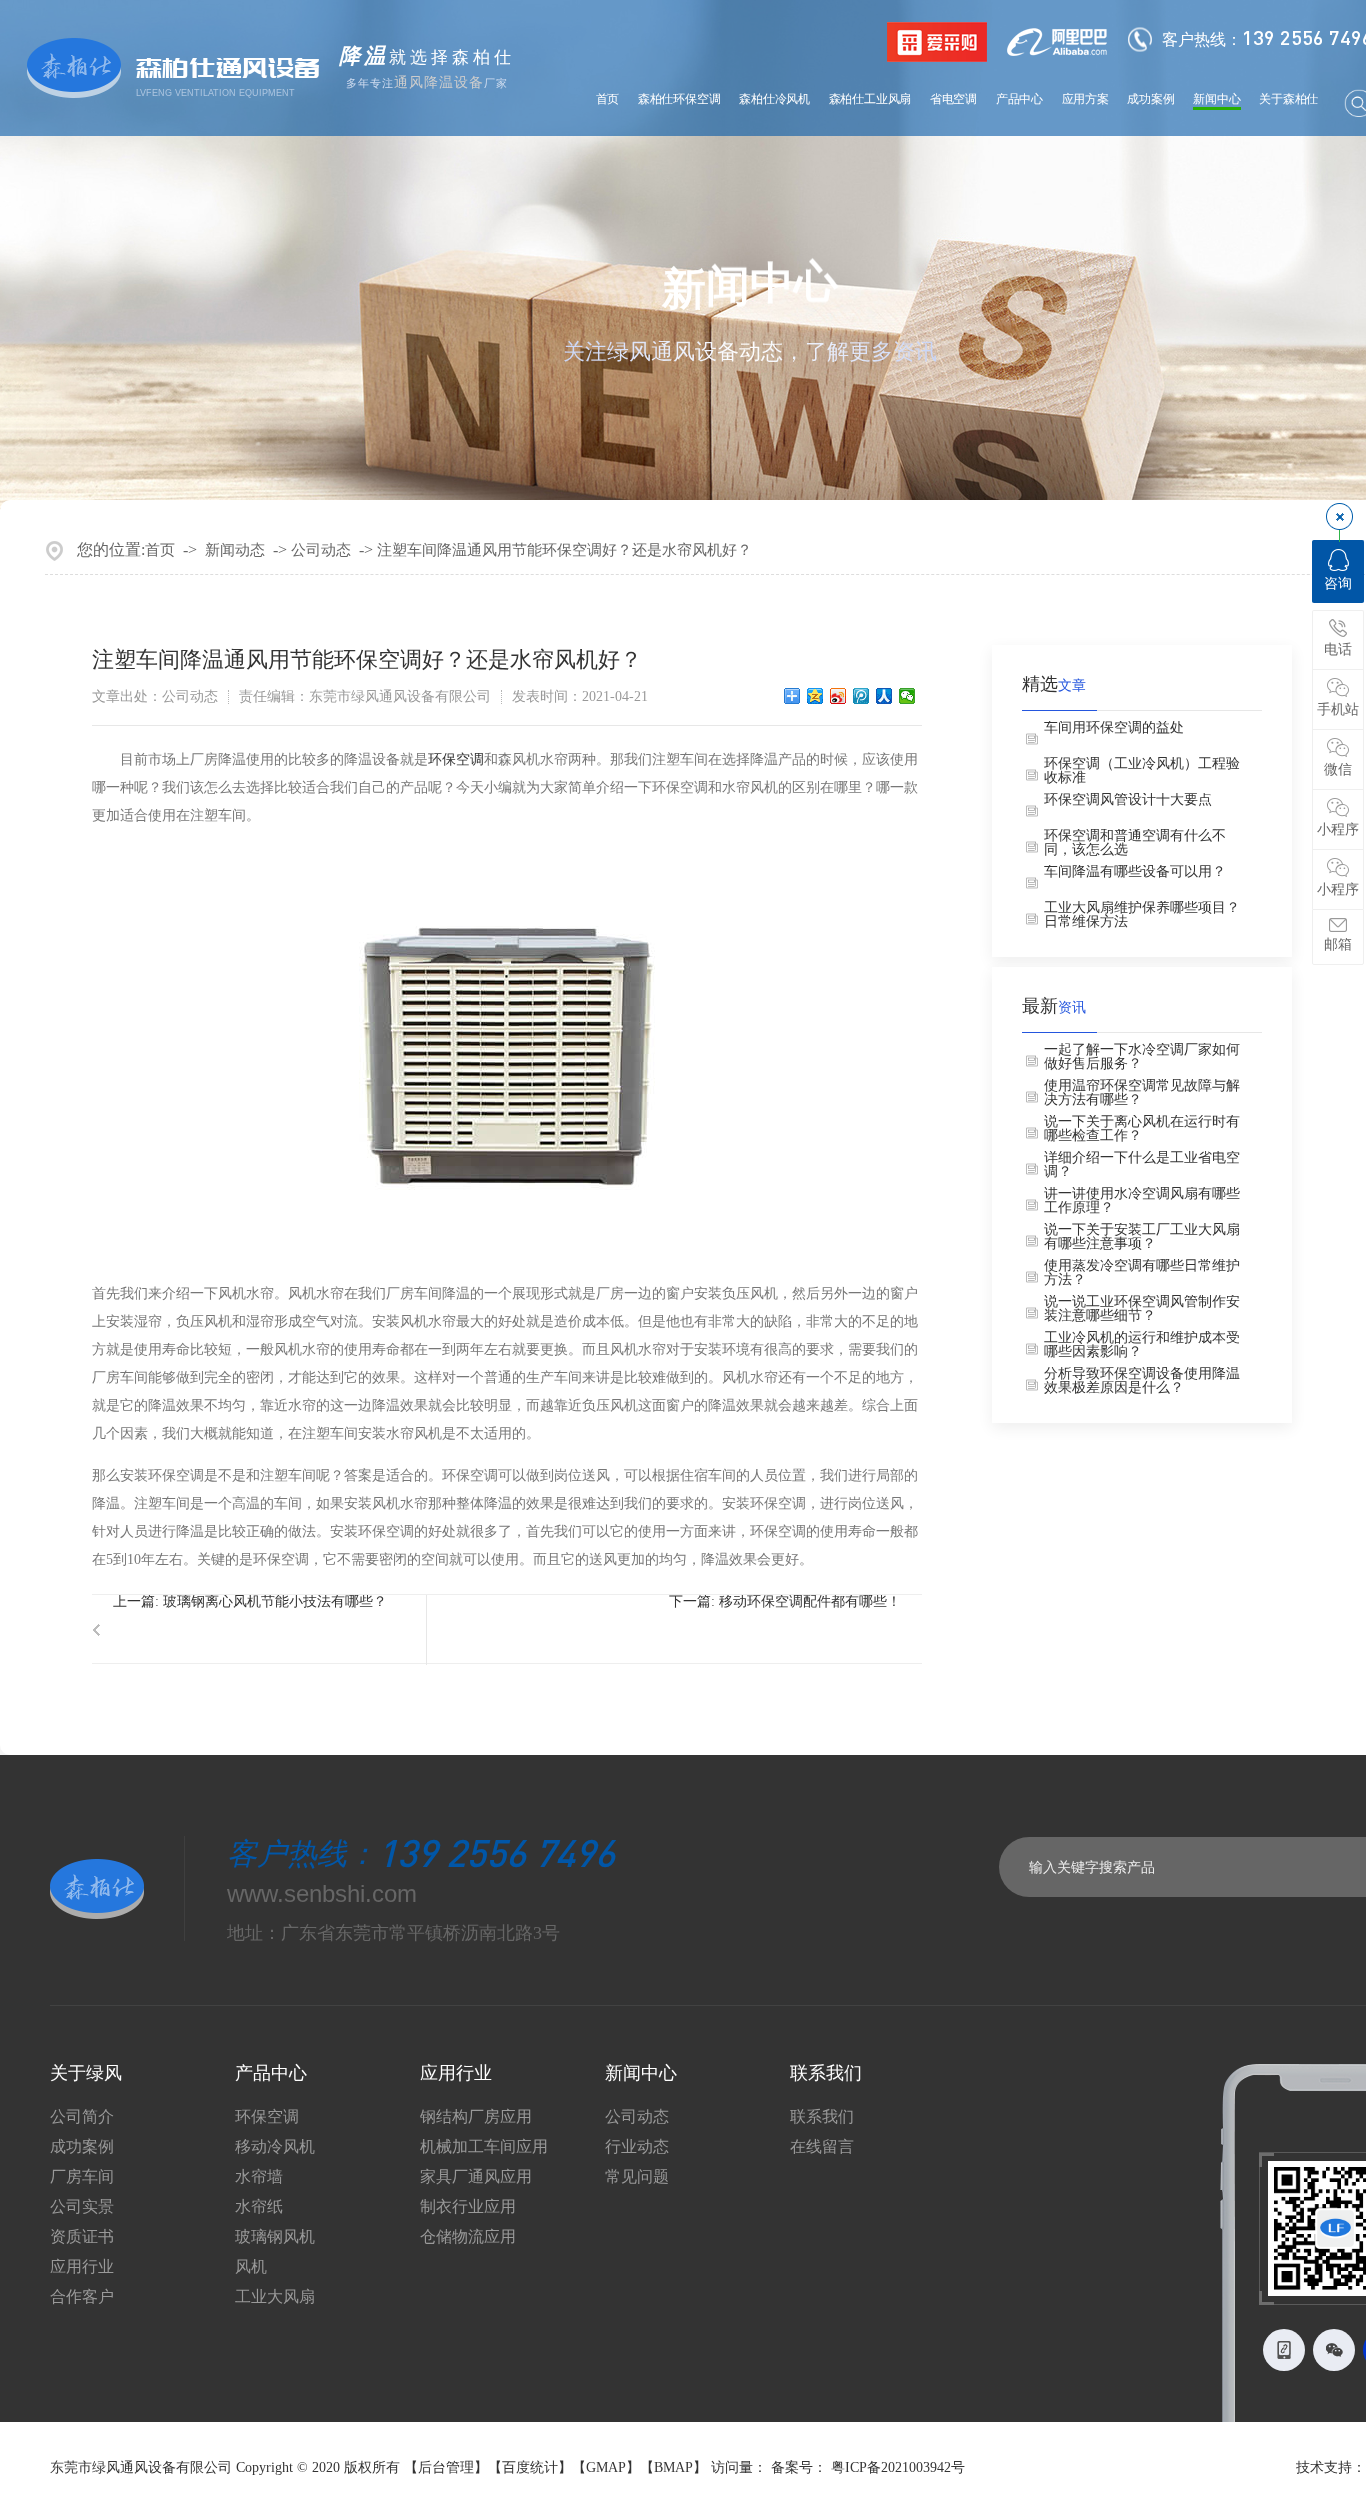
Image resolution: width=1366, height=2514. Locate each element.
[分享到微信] (907, 696)
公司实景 (82, 2207)
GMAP (606, 2467)
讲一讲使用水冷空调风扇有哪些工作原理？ (1142, 1201)
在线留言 (822, 2147)
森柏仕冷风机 (774, 99)
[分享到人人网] (884, 696)
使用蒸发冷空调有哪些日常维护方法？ (1142, 1273)
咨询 (1338, 583)
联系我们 (822, 2117)
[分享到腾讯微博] (861, 696)
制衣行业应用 (468, 2207)
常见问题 (637, 2177)
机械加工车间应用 (484, 2147)
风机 (251, 2267)
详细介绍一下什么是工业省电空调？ (1142, 1165)
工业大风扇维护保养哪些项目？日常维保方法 (1142, 915)
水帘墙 (259, 2177)
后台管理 (446, 2467)
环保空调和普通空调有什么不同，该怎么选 (1135, 843)
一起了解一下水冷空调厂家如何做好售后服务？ (1142, 1057)
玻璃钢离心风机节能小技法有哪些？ (275, 1601)
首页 (608, 99)
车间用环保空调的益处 (1114, 728)
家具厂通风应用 (476, 2177)
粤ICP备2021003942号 (898, 2467)
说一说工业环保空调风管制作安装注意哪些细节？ (1142, 1309)
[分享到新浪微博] (838, 696)
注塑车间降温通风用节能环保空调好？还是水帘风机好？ (564, 550)
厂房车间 (82, 2177)
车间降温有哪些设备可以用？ (1135, 872)
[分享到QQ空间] (815, 696)
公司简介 (82, 2117)
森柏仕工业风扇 (870, 99)
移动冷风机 (275, 2147)
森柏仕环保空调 (679, 99)
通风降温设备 (439, 82)
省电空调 (953, 99)
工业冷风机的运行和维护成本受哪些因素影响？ (1142, 1345)
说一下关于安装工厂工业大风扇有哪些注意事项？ (1142, 1237)
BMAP (673, 2467)
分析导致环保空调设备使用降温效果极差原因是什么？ (1142, 1381)
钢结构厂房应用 (476, 2117)
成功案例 (1150, 99)
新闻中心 (1216, 99)
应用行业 (82, 2267)
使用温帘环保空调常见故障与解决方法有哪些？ (1142, 1093)
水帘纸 (259, 2207)
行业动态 (637, 2147)
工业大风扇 (275, 2297)
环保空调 (456, 759)
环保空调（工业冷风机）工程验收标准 (1142, 771)
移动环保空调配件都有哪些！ (810, 1601)
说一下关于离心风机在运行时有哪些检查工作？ (1142, 1129)
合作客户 (82, 2297)
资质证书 (82, 2237)
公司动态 (321, 550)
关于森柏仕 (1288, 99)
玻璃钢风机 (275, 2237)
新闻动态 (235, 550)
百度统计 (530, 2467)
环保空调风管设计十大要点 (1128, 800)
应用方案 (1085, 99)
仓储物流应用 (468, 2237)
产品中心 (1019, 99)
